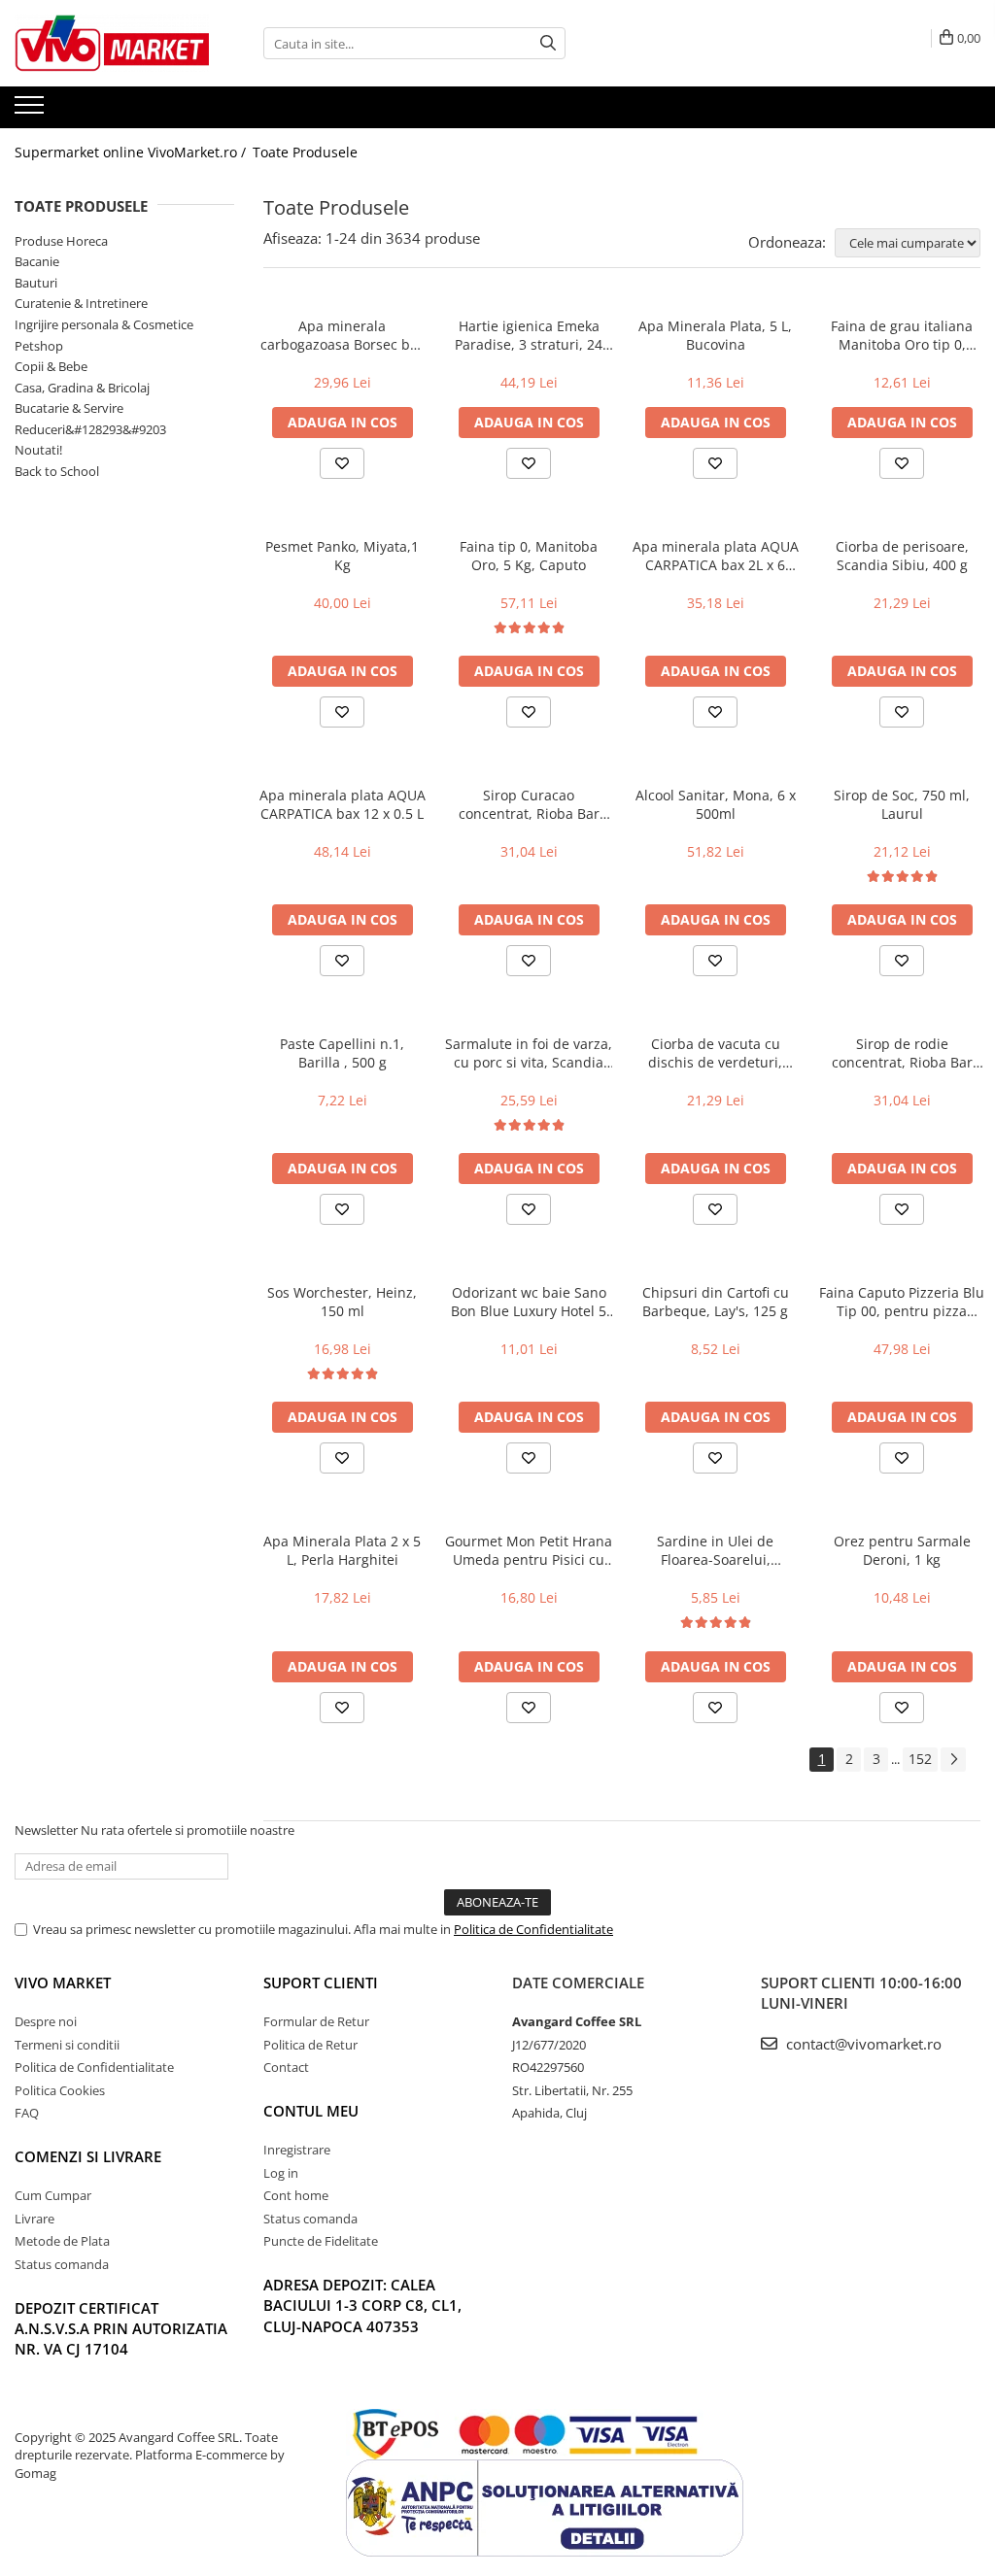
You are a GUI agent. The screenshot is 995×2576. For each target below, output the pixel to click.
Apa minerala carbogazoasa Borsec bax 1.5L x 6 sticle (343, 335)
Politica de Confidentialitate (533, 1929)
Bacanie (37, 261)
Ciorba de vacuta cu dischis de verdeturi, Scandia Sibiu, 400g (715, 1053)
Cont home (296, 2195)
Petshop (39, 346)
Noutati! (38, 450)
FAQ (27, 2113)
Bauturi (36, 283)
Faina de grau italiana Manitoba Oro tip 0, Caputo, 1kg (902, 335)
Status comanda (62, 2264)
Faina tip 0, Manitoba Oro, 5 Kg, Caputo (529, 556)
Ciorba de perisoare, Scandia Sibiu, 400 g (902, 556)
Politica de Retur (310, 2045)
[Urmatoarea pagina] (953, 1760)
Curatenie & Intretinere (81, 303)
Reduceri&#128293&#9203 (90, 429)
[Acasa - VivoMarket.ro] (112, 43)
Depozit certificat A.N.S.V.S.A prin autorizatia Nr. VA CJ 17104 (121, 2329)
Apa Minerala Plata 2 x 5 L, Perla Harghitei (342, 1550)
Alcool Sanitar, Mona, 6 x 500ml (716, 804)
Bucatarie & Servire (69, 408)
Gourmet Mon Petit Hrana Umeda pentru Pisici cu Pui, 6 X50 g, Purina (529, 1550)
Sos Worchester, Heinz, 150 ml (342, 1302)
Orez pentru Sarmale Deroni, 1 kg (902, 1550)
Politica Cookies (60, 2090)
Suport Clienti (321, 1983)
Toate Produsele (305, 152)
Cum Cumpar (53, 2195)
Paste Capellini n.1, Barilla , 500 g (342, 1053)
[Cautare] (548, 43)
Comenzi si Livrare (88, 2156)
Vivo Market (63, 1983)
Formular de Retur (316, 2021)
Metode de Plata (62, 2241)
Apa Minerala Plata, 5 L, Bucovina (715, 335)
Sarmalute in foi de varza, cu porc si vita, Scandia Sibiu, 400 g (529, 1053)
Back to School (57, 471)
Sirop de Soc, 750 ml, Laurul (902, 804)
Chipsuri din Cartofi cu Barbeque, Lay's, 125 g (716, 1302)
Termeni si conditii (67, 2045)
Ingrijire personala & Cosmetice (104, 324)
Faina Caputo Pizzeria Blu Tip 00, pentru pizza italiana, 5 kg (902, 1302)
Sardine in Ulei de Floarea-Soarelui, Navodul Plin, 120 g (716, 1550)
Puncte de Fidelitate (321, 2241)
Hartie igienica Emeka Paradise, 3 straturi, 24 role (529, 335)
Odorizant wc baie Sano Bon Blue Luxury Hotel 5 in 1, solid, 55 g (529, 1302)
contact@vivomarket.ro (862, 2044)
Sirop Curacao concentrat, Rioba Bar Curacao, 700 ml (529, 804)
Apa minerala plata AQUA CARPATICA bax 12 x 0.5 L (343, 804)
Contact (286, 2067)
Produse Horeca (61, 241)
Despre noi (46, 2021)
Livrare (34, 2219)
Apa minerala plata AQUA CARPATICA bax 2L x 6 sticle (716, 556)
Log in (281, 2173)
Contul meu (311, 2111)
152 (920, 1759)
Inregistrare (297, 2150)
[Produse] (32, 111)
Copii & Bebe (51, 366)
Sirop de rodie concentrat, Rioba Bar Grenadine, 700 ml (902, 1053)
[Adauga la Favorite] (342, 463)
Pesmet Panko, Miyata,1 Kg (342, 556)
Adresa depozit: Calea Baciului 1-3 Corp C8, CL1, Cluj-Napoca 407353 (362, 2305)
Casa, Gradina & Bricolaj (82, 388)
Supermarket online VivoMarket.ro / (132, 152)
